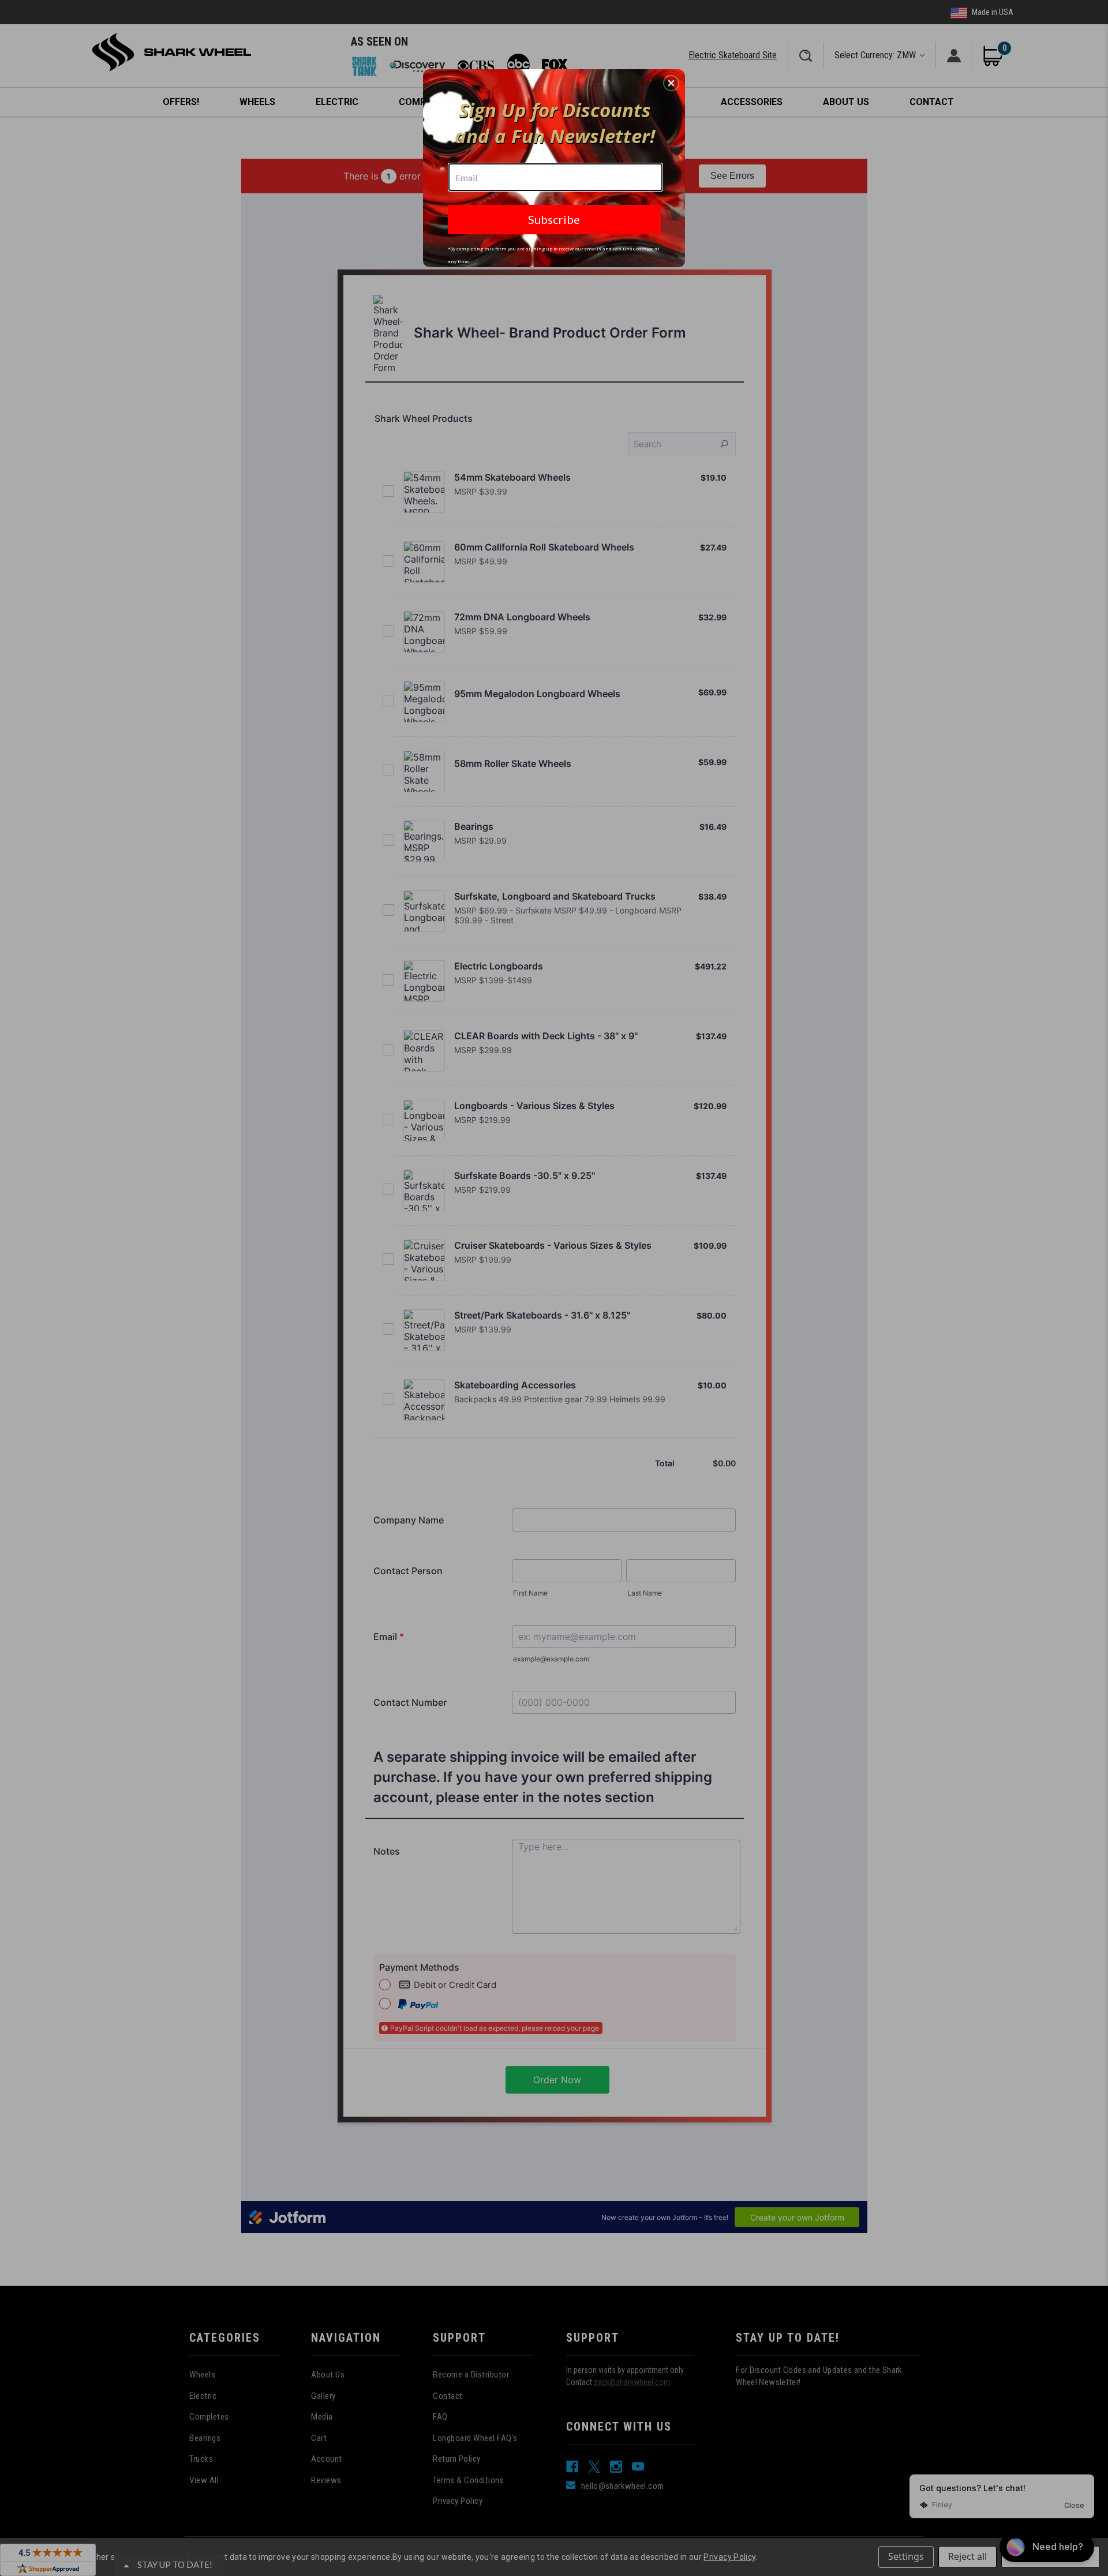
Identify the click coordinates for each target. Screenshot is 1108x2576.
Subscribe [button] (554, 219)
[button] (671, 83)
